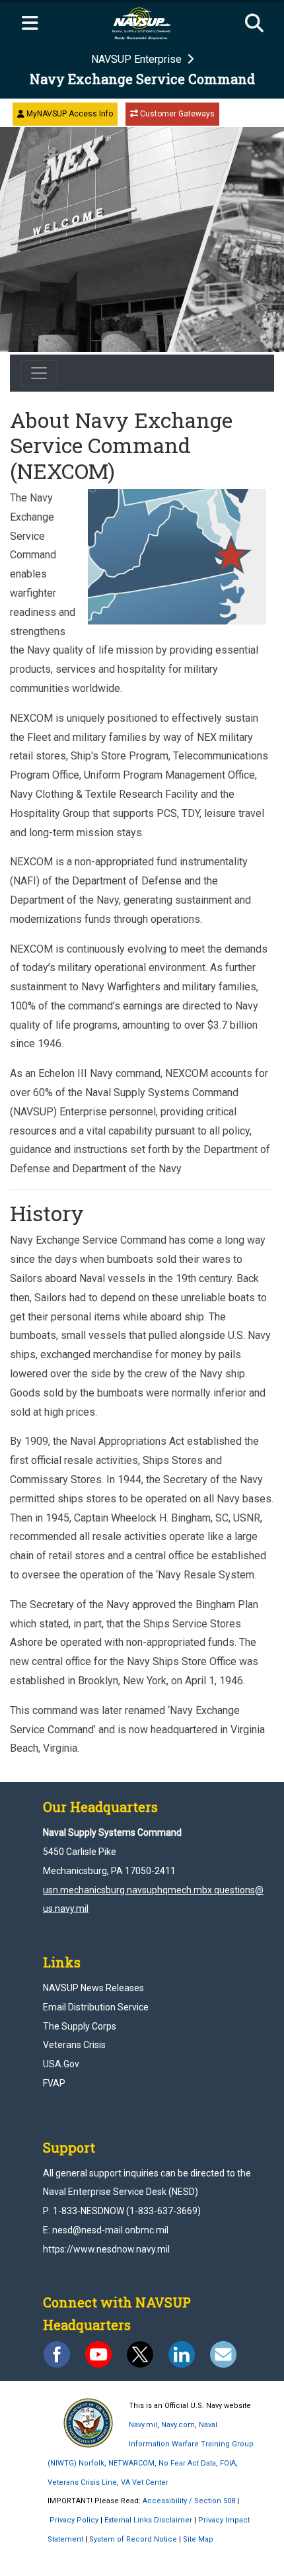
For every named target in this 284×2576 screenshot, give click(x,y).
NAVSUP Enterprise (138, 59)
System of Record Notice (133, 2539)
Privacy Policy (74, 2520)
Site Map (198, 2539)
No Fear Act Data (187, 2463)
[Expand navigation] (30, 24)
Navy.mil (143, 2425)
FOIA (228, 2463)
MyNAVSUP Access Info (69, 114)
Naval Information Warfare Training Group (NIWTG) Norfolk (151, 2444)
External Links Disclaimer (148, 2520)
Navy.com (178, 2425)
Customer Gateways (176, 114)
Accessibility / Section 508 (189, 2501)
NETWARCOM (131, 2463)
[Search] (254, 24)
